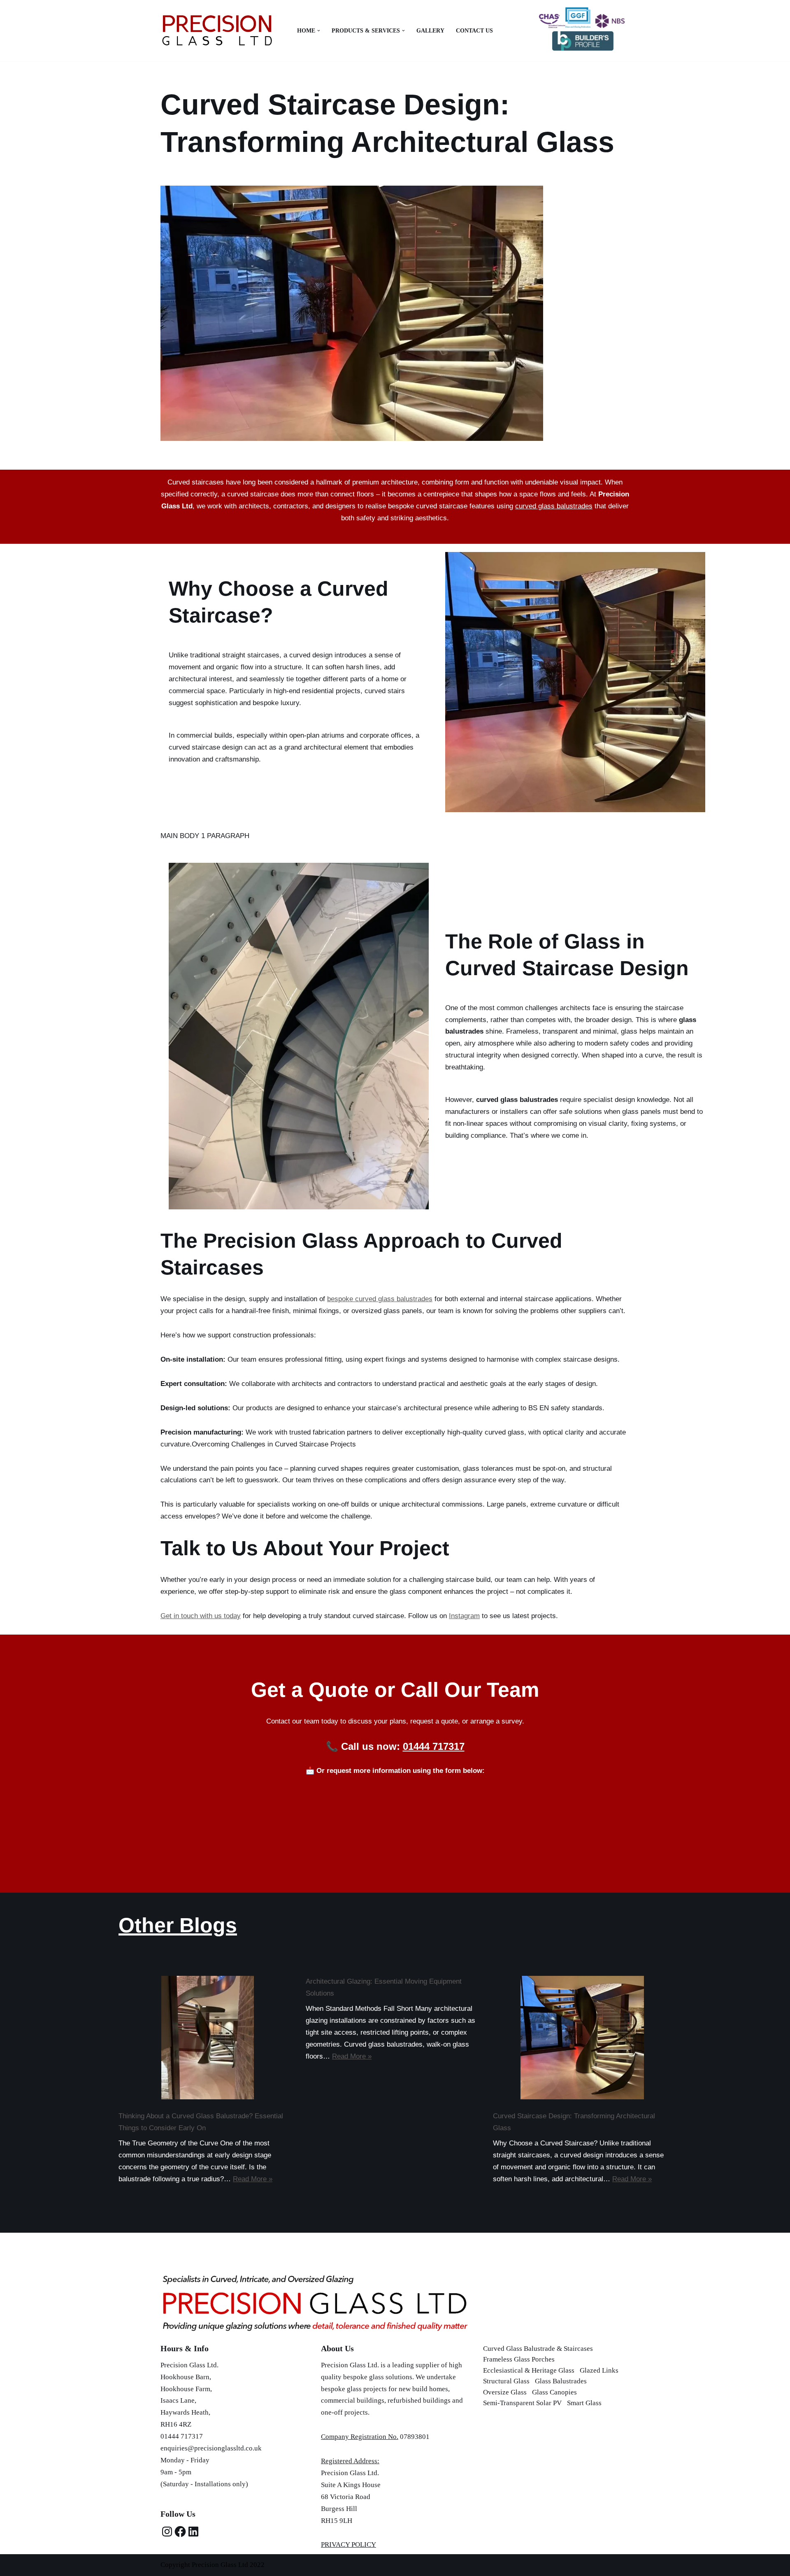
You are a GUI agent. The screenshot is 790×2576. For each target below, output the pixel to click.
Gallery (430, 31)
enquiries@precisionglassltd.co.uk (211, 2448)
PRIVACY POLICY (349, 2545)
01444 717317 (434, 1746)
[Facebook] (180, 2532)
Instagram (464, 1616)
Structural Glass (506, 2381)
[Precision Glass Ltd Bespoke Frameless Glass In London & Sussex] (217, 31)
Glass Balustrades (561, 2381)
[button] (319, 31)
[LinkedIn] (193, 2532)
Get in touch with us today (201, 1616)
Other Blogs (178, 1925)
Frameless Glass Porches (519, 2359)
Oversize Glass (505, 2392)
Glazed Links (599, 2370)
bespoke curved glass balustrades (380, 1299)
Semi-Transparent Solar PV (522, 2403)
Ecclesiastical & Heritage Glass (529, 2370)
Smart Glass (584, 2403)
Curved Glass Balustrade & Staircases (538, 2349)
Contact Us (474, 31)
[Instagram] (167, 2532)
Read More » (253, 2179)
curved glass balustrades (554, 506)
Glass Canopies (554, 2392)
